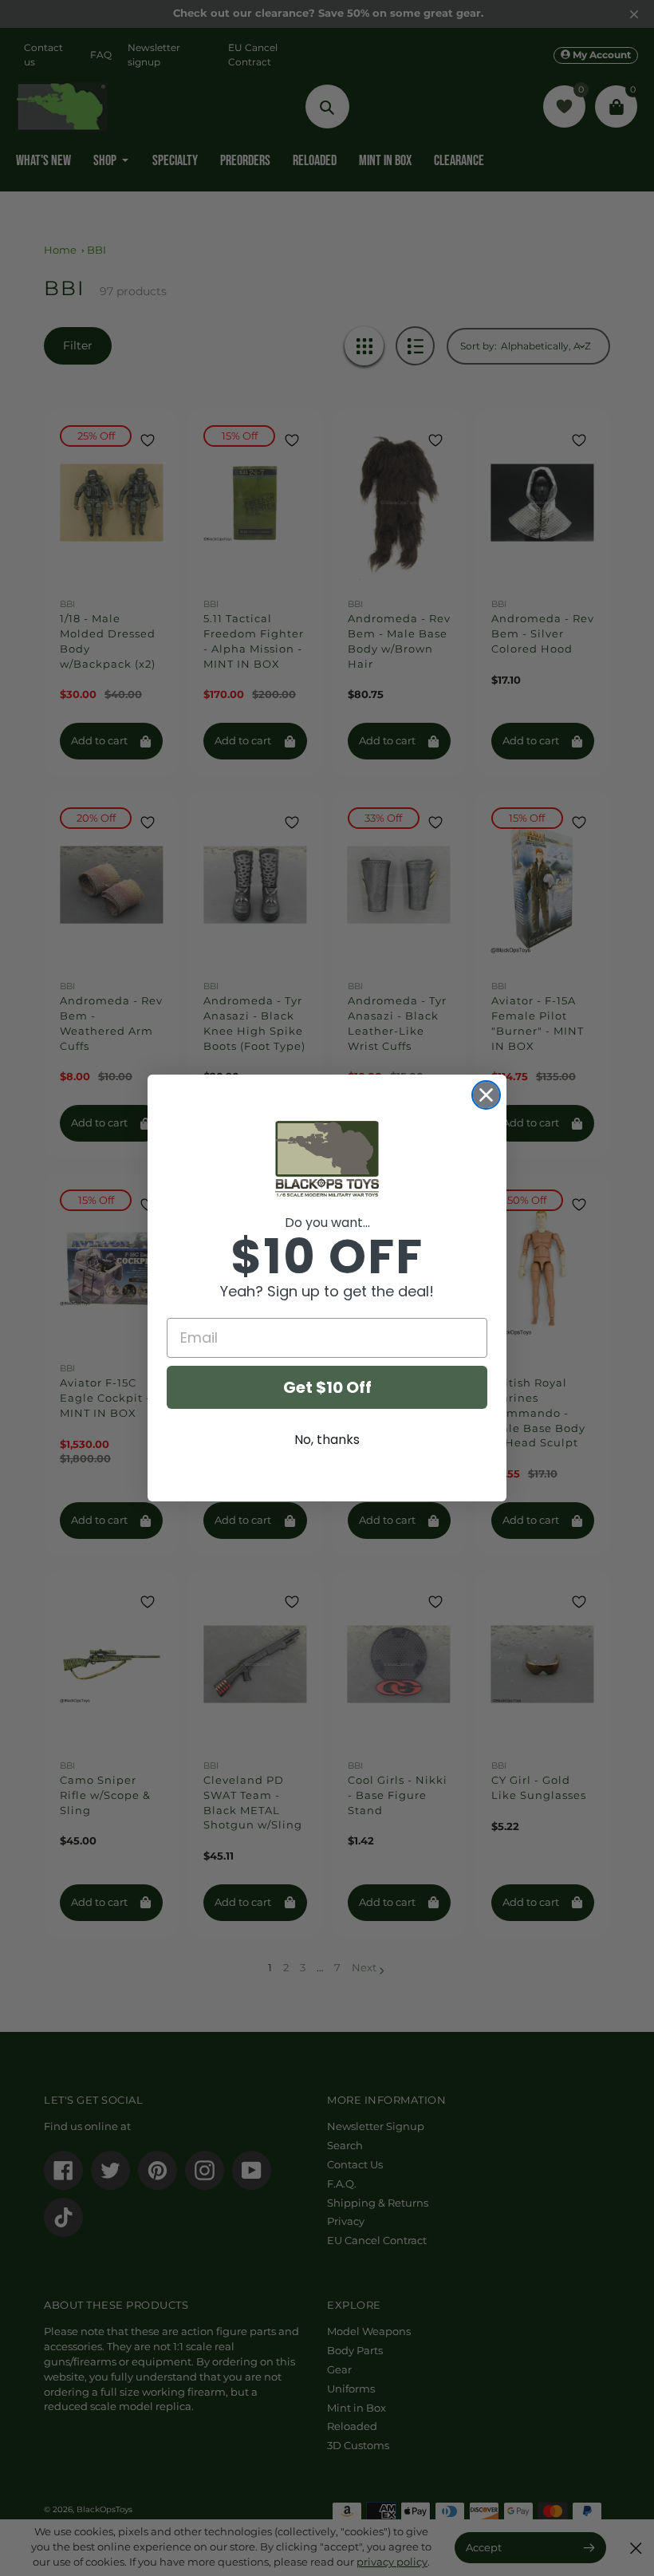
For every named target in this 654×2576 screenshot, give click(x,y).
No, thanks (327, 1440)
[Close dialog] (486, 1095)
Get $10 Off (327, 1387)
